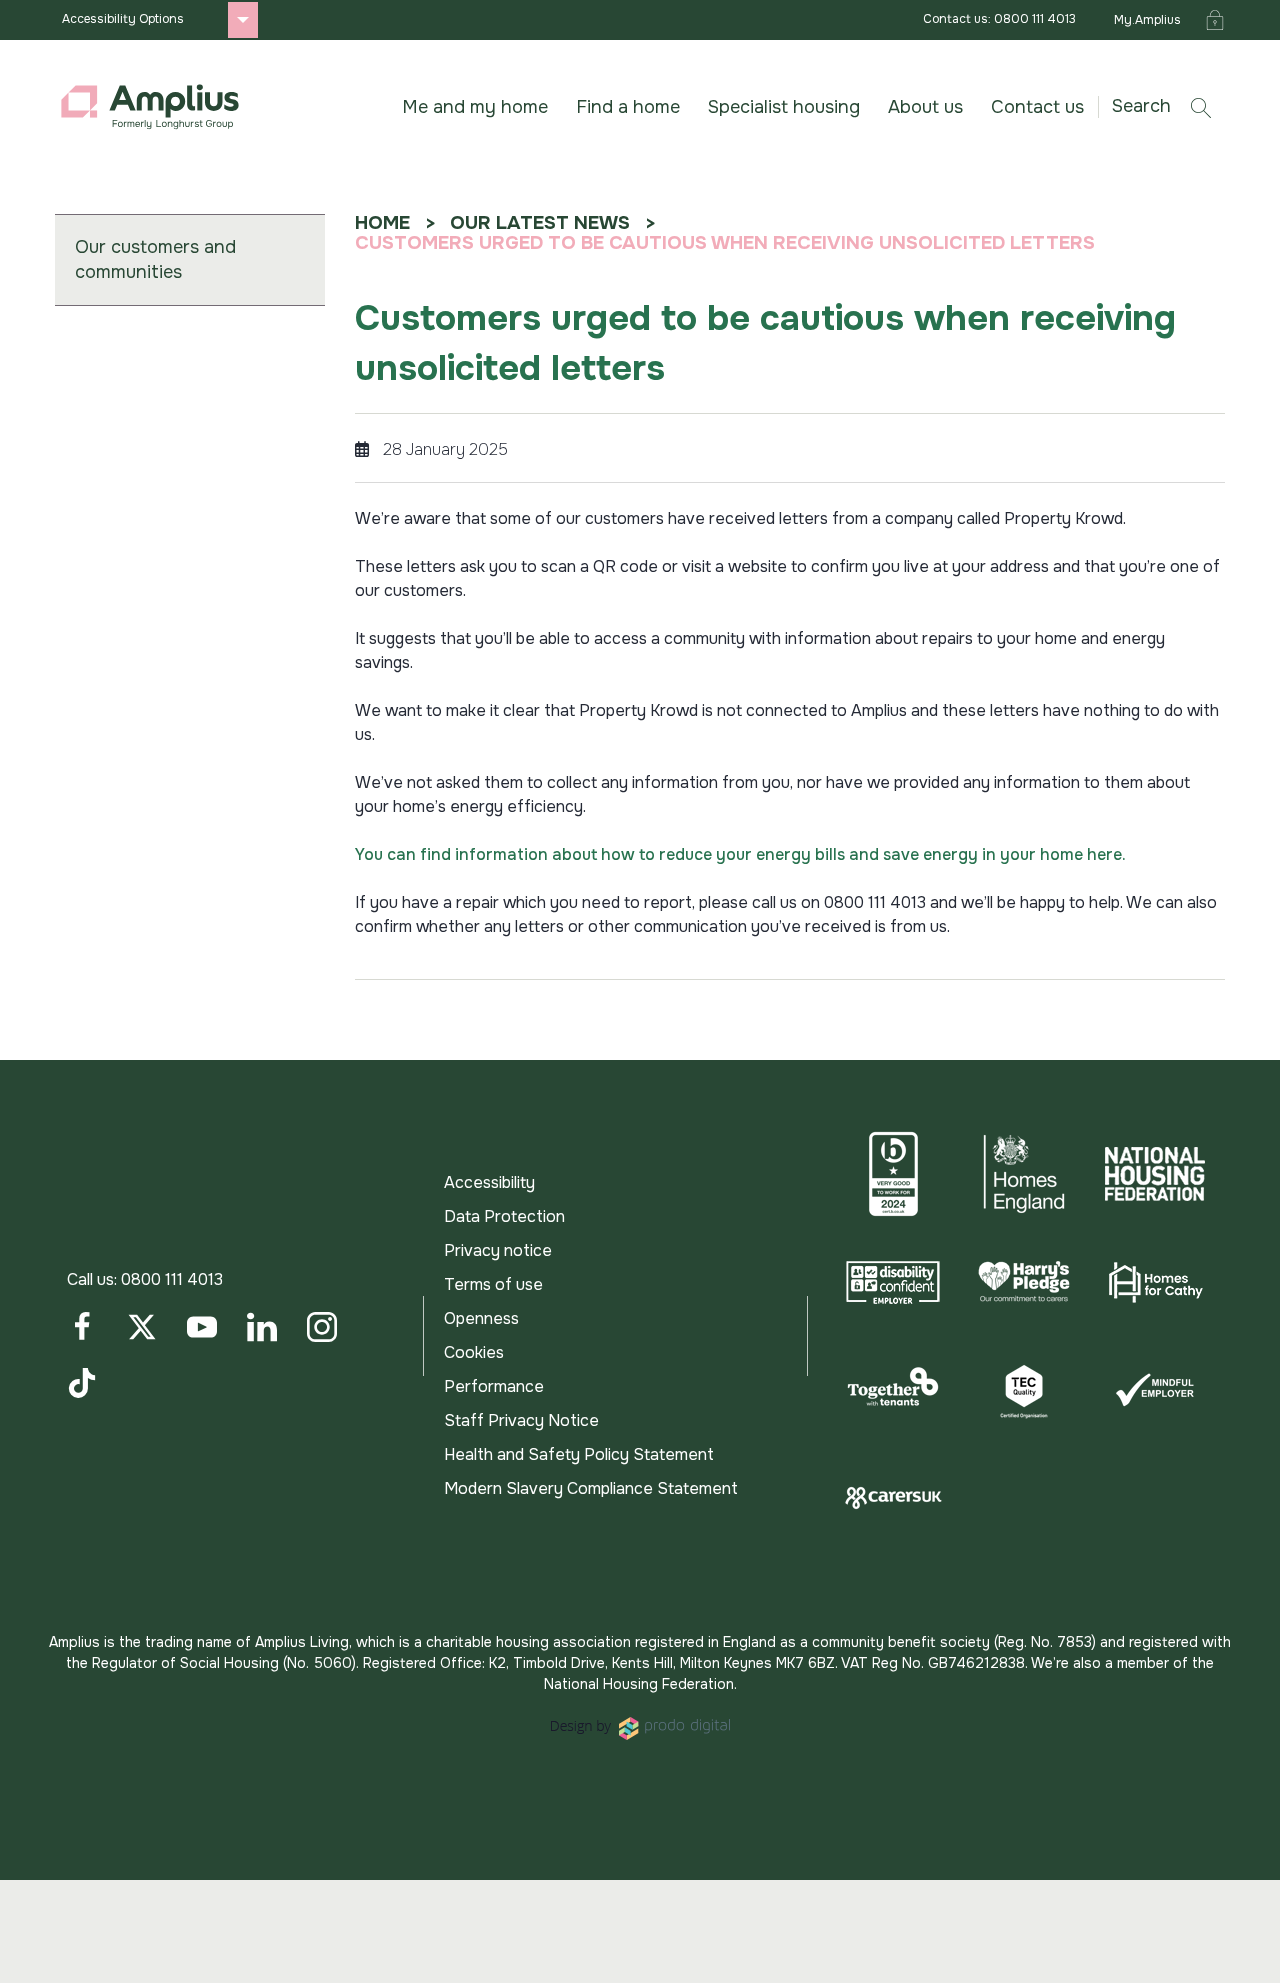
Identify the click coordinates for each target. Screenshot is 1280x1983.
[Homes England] (1024, 1174)
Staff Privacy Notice (521, 1420)
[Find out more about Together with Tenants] (893, 1390)
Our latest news (540, 223)
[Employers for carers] (893, 1498)
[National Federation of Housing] (1154, 1174)
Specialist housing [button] (784, 107)
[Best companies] (893, 1174)
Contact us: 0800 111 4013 (999, 19)
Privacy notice (498, 1250)
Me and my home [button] (475, 107)
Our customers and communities (155, 259)
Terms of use (493, 1284)
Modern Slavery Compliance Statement (591, 1488)
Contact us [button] (1037, 107)
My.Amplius (1147, 20)
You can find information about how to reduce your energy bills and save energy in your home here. (740, 854)
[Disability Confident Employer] (893, 1282)
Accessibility (489, 1182)
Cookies (474, 1352)
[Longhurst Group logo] (150, 107)
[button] (1169, 106)
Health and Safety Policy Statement (579, 1454)
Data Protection (504, 1216)
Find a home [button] (628, 107)
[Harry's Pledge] (1024, 1282)
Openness (481, 1318)
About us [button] (925, 107)
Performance (494, 1386)
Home (382, 223)
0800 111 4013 (172, 1279)
